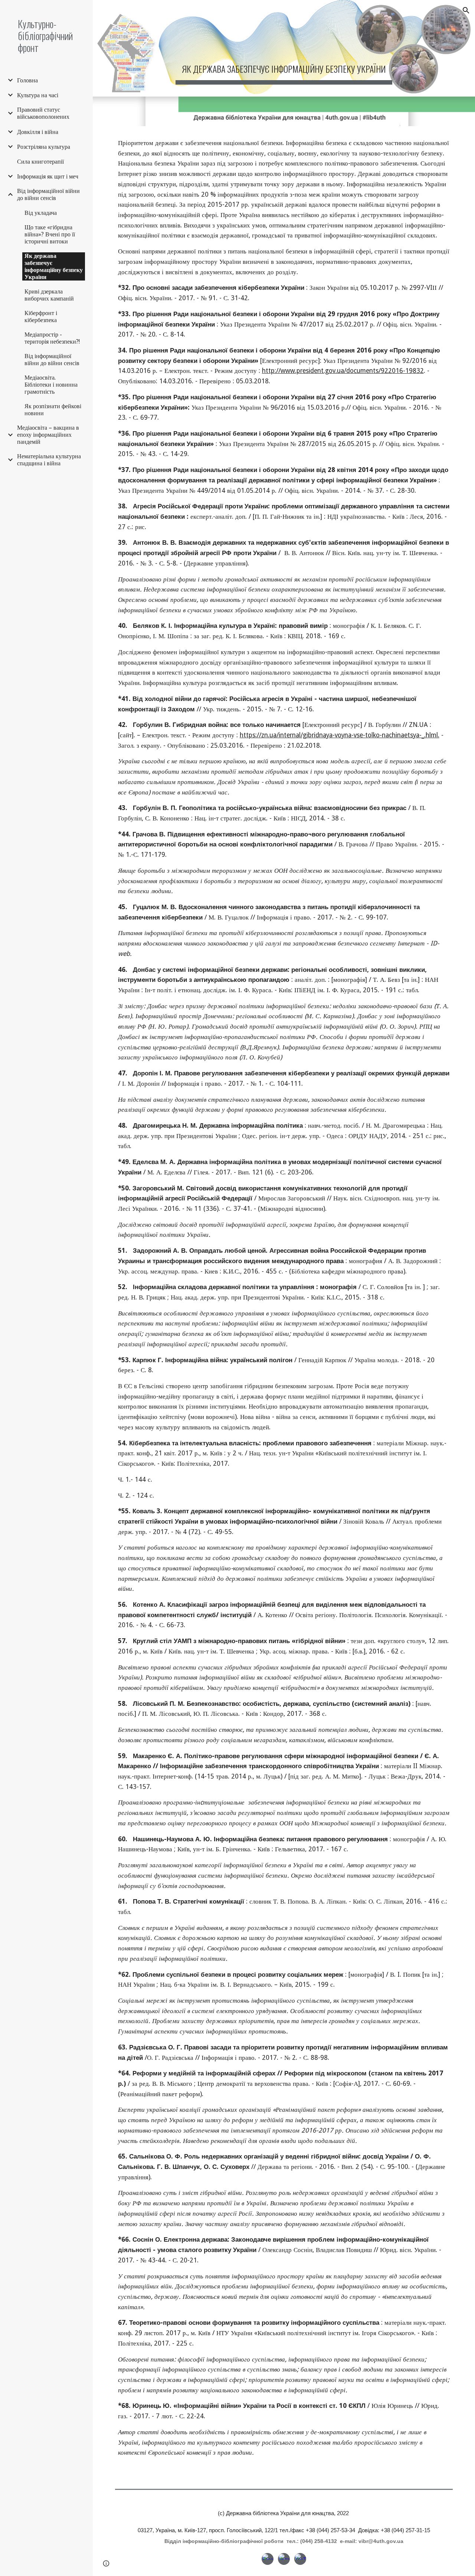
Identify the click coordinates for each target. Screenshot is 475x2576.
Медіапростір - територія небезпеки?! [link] (52, 338)
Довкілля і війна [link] (38, 132)
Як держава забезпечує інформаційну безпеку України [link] (54, 266)
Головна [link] (27, 80)
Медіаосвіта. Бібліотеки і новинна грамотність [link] (51, 385)
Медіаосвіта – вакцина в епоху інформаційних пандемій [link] (48, 435)
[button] (466, 10)
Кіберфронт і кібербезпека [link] (41, 317)
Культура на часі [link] (38, 95)
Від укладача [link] (41, 213)
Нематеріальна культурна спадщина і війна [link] (49, 460)
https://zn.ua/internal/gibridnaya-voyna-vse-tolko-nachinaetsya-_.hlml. (340, 735)
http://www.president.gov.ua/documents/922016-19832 (343, 371)
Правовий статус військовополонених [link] (43, 113)
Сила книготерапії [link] (40, 162)
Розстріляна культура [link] (44, 147)
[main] (284, 63)
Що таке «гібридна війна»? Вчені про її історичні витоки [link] (50, 234)
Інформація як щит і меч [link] (48, 176)
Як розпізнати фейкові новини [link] (53, 410)
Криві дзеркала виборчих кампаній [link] (49, 295)
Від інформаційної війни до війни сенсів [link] (48, 194)
